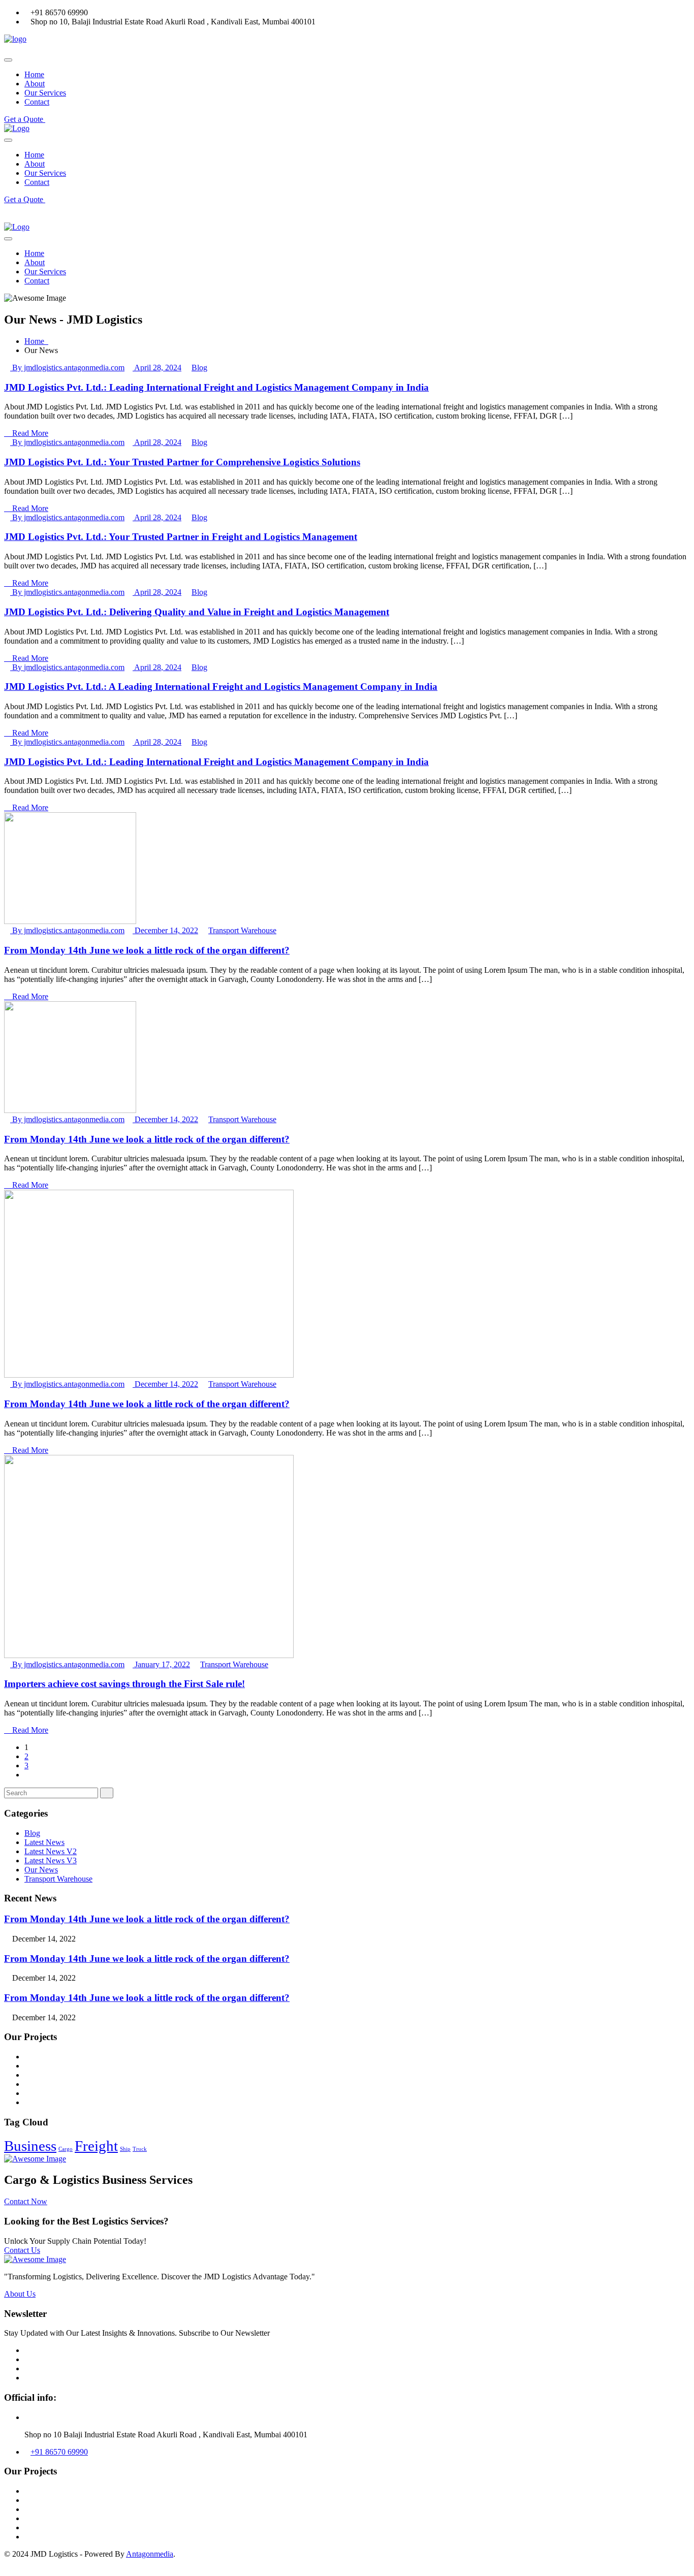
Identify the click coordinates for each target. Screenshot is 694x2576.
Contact (37, 102)
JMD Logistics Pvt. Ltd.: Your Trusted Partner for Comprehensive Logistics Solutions (182, 462)
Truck (140, 2149)
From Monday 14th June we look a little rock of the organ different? (147, 950)
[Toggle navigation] (8, 60)
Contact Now (26, 2201)
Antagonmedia (150, 2554)
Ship (125, 2149)
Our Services (45, 93)
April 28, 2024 (157, 368)
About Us (20, 2294)
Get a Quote (25, 119)
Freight (96, 2146)
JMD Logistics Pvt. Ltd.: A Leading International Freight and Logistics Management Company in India (221, 687)
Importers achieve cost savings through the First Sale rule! (124, 1684)
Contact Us (22, 2250)
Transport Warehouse (242, 930)
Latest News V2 (51, 1851)
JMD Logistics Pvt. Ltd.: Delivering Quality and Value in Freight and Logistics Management (197, 612)
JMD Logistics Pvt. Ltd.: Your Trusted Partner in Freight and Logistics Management (181, 537)
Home (34, 74)
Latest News (44, 1842)
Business (30, 2146)
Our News (41, 1870)
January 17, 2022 (161, 1664)
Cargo (66, 2149)
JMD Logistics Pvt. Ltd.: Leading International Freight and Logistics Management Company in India (216, 387)
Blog (199, 368)
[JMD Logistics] (15, 39)
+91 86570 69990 (59, 2452)
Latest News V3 (51, 1861)
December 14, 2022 (165, 930)
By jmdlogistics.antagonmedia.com (67, 368)
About (35, 84)
